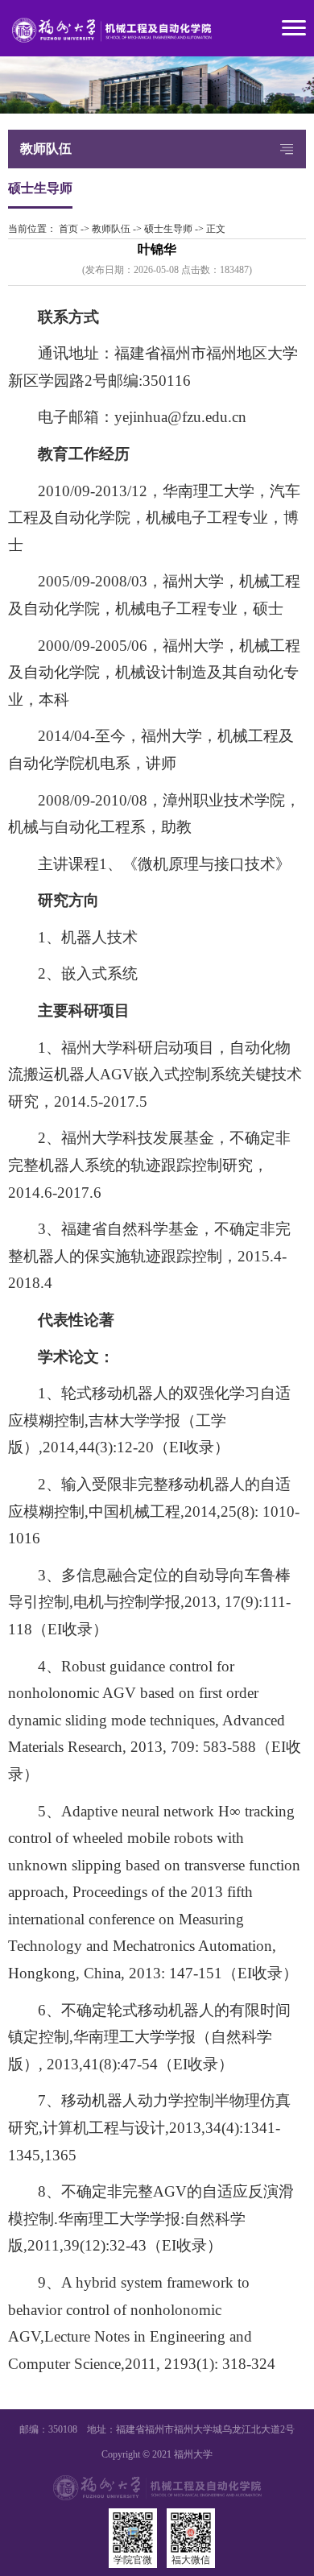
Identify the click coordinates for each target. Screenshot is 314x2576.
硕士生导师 (168, 229)
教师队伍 (111, 229)
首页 (68, 229)
